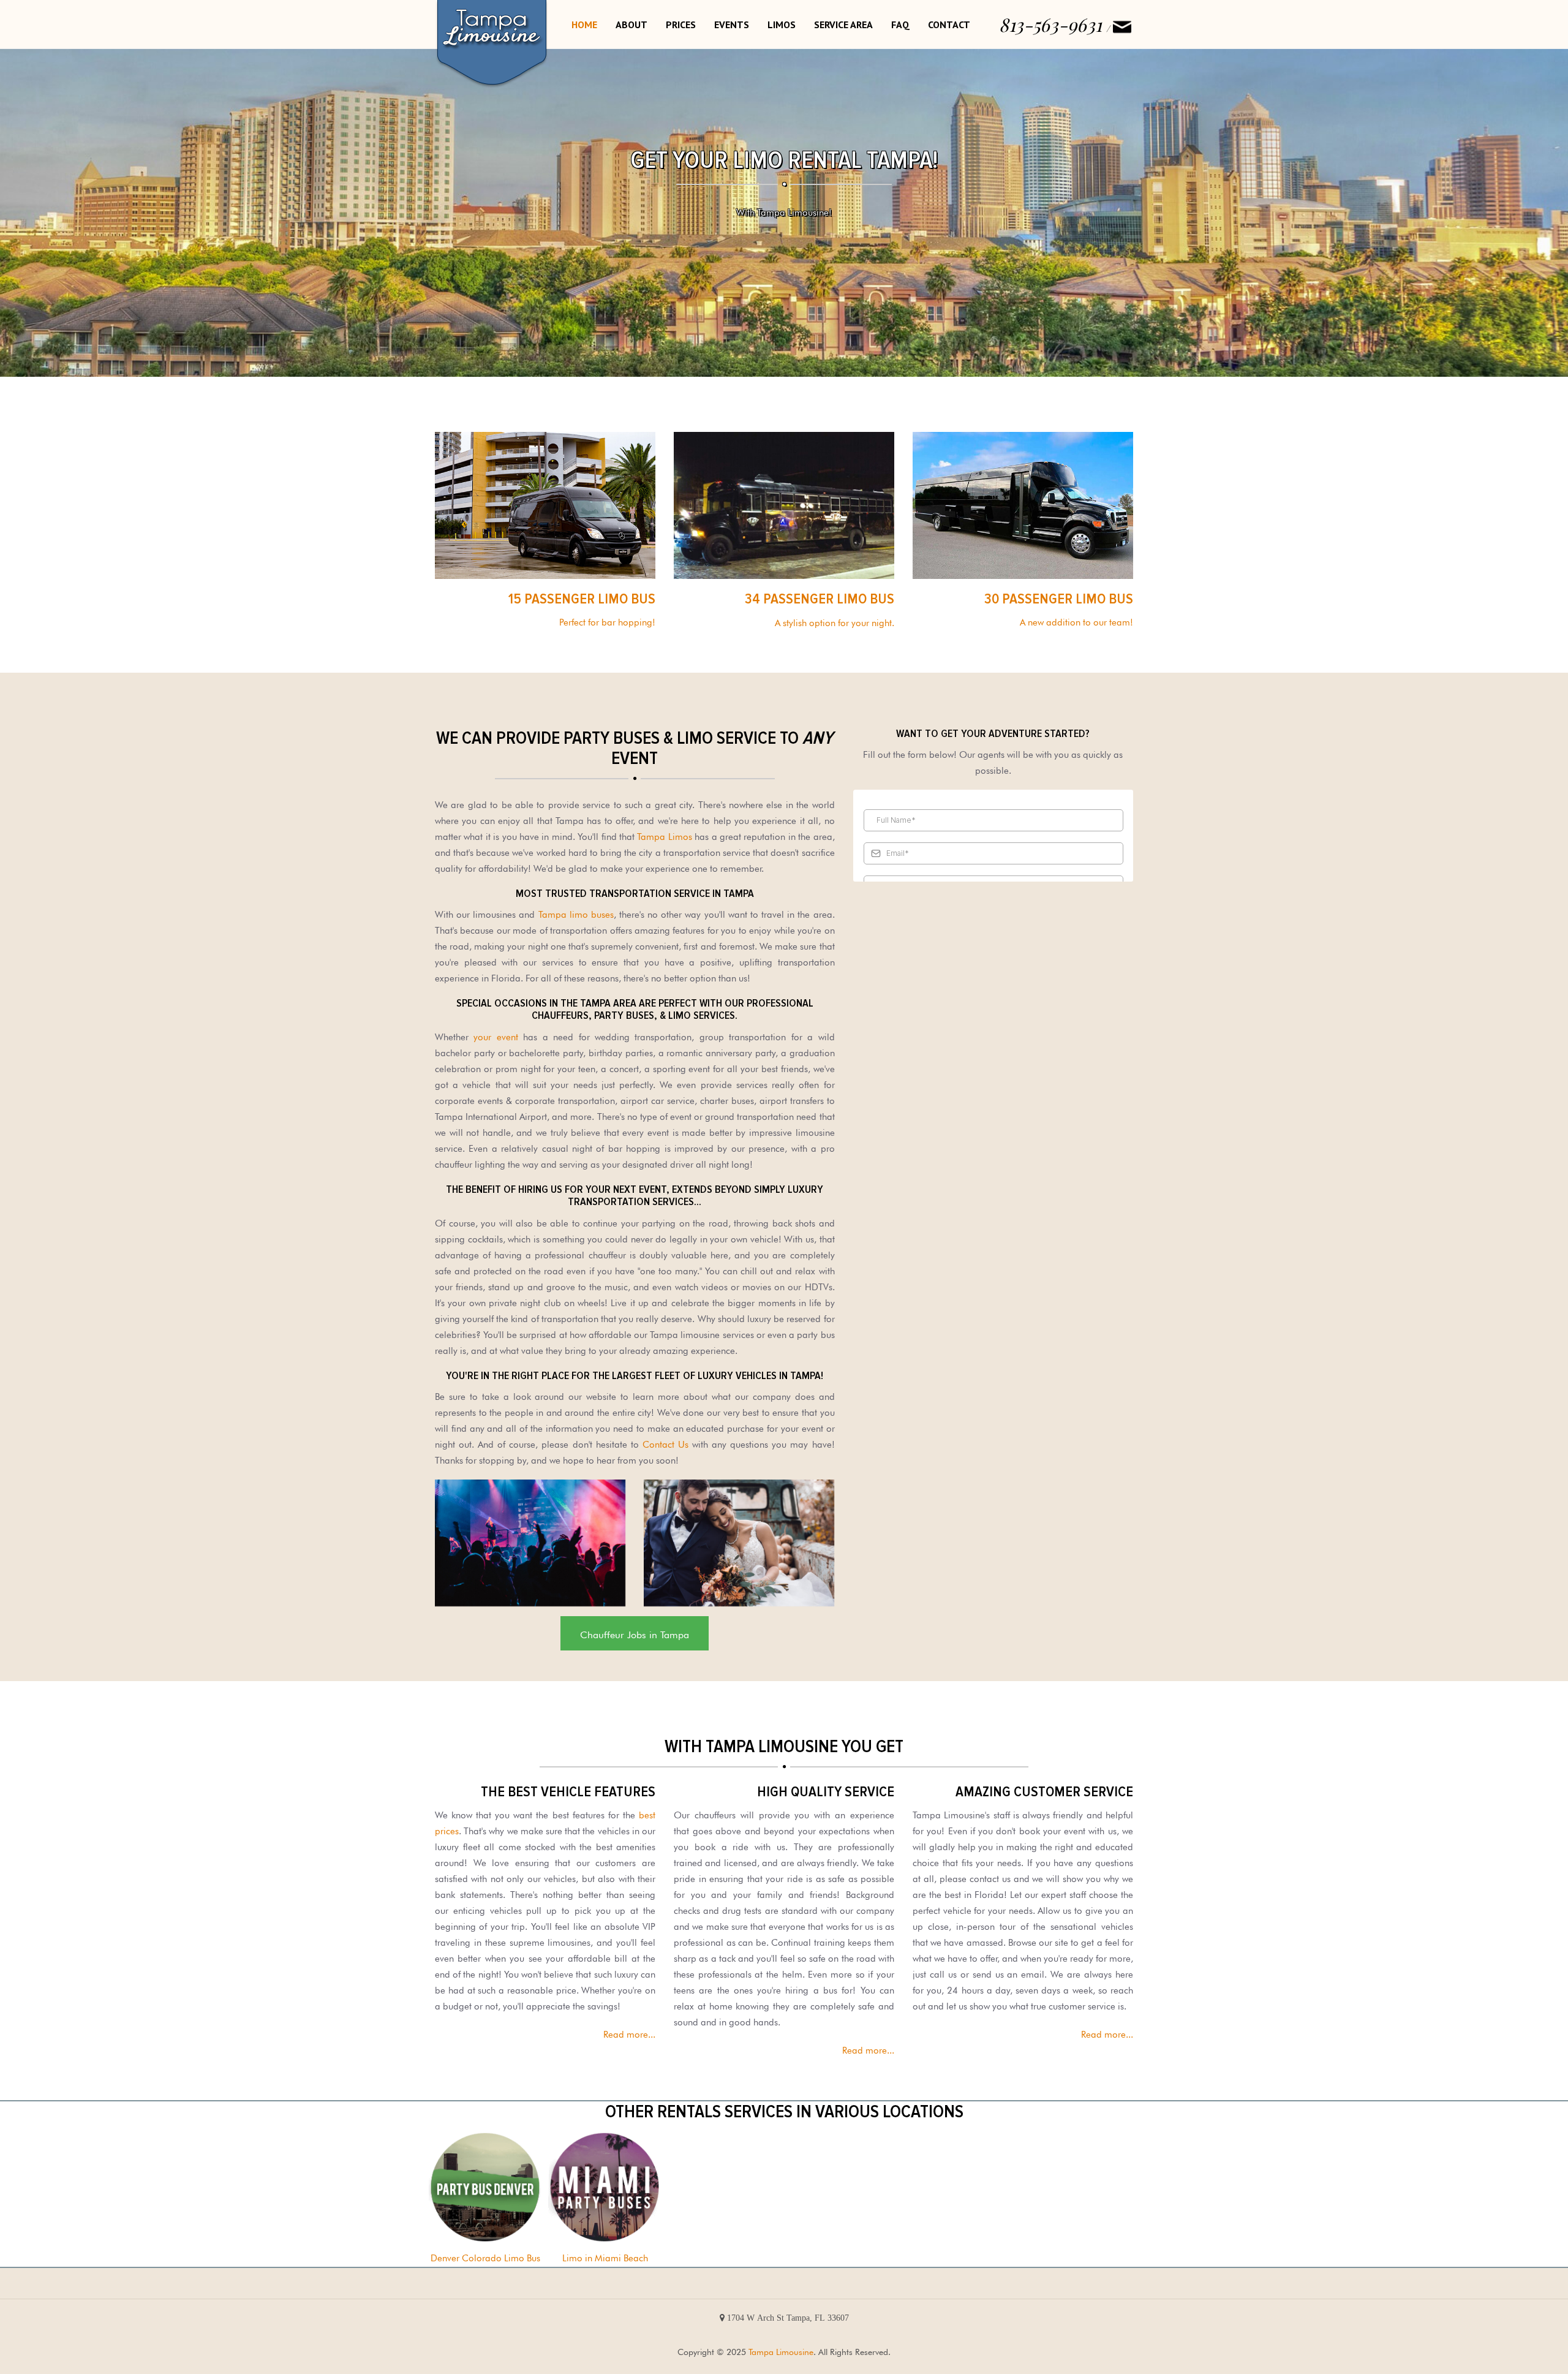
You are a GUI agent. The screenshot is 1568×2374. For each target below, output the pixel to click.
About (631, 25)
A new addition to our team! (1076, 621)
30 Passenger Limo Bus (1059, 599)
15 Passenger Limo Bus (582, 599)
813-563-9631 (1050, 25)
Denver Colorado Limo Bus (485, 2257)
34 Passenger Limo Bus (820, 599)
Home (584, 25)
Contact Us (665, 1443)
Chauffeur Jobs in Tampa (635, 1633)
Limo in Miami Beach (605, 2257)
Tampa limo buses (576, 913)
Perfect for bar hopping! (607, 621)
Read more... (629, 2033)
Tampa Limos (664, 835)
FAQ (900, 25)
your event (496, 1036)
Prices (681, 25)
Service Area (843, 25)
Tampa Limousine (781, 2351)
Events (732, 25)
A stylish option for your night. (835, 622)
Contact (949, 25)
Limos (782, 25)
